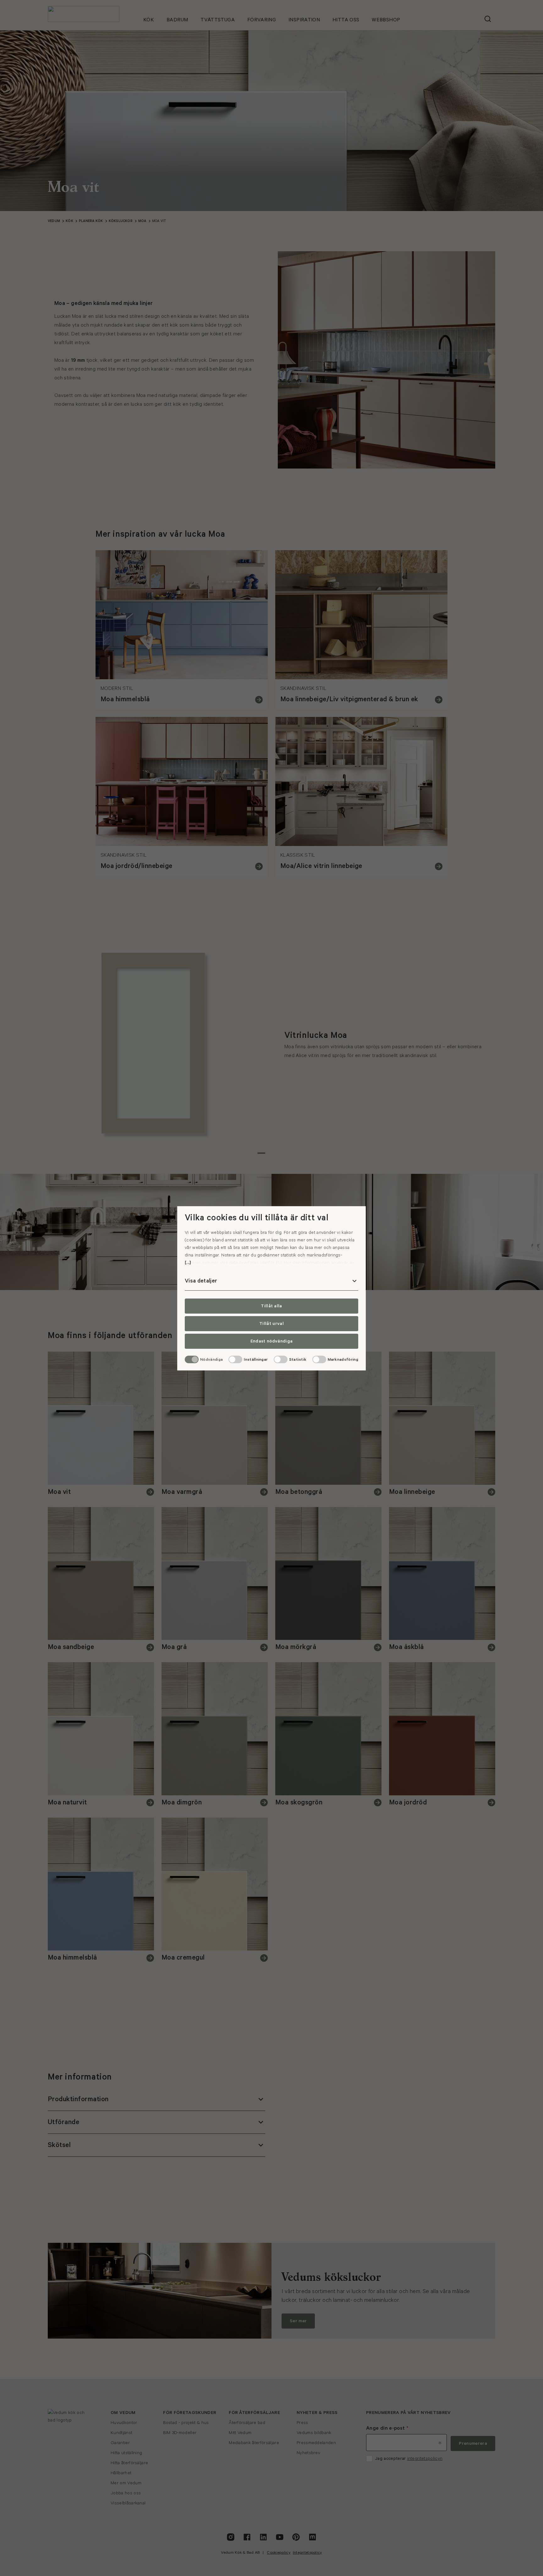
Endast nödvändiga (271, 1341)
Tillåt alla (271, 1306)
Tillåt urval (271, 1324)
